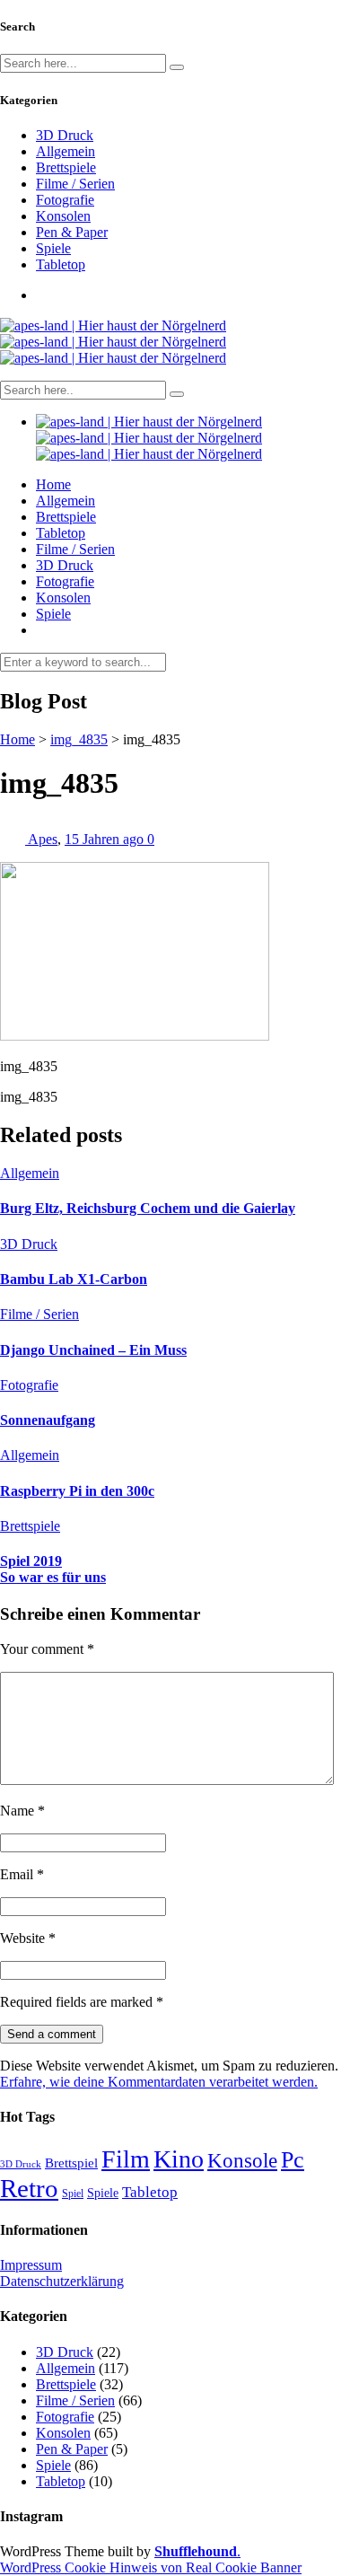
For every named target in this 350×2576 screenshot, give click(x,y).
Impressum (31, 2265)
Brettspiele (66, 167)
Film (126, 2159)
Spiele (53, 248)
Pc (293, 2160)
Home (53, 484)
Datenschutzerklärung (62, 2281)
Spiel (73, 2194)
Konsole (242, 2160)
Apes (43, 839)
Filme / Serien (75, 184)
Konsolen (63, 216)
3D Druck (65, 135)
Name (22, 1811)
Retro (29, 2188)
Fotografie (65, 200)
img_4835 (79, 739)
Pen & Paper (72, 232)
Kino (179, 2159)
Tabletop (61, 264)
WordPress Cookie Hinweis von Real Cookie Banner (151, 2567)
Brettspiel (71, 2163)
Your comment (47, 1649)
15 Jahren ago (106, 839)
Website (28, 1938)
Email (22, 1874)
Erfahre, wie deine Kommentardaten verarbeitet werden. (159, 2082)
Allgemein (66, 151)
